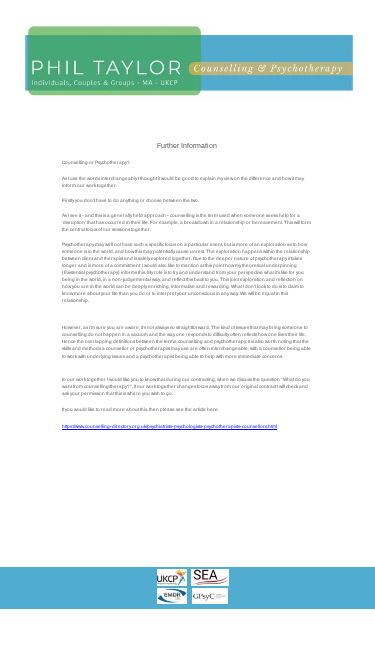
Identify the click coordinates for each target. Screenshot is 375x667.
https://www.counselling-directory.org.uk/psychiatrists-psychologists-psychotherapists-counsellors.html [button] (169, 426)
